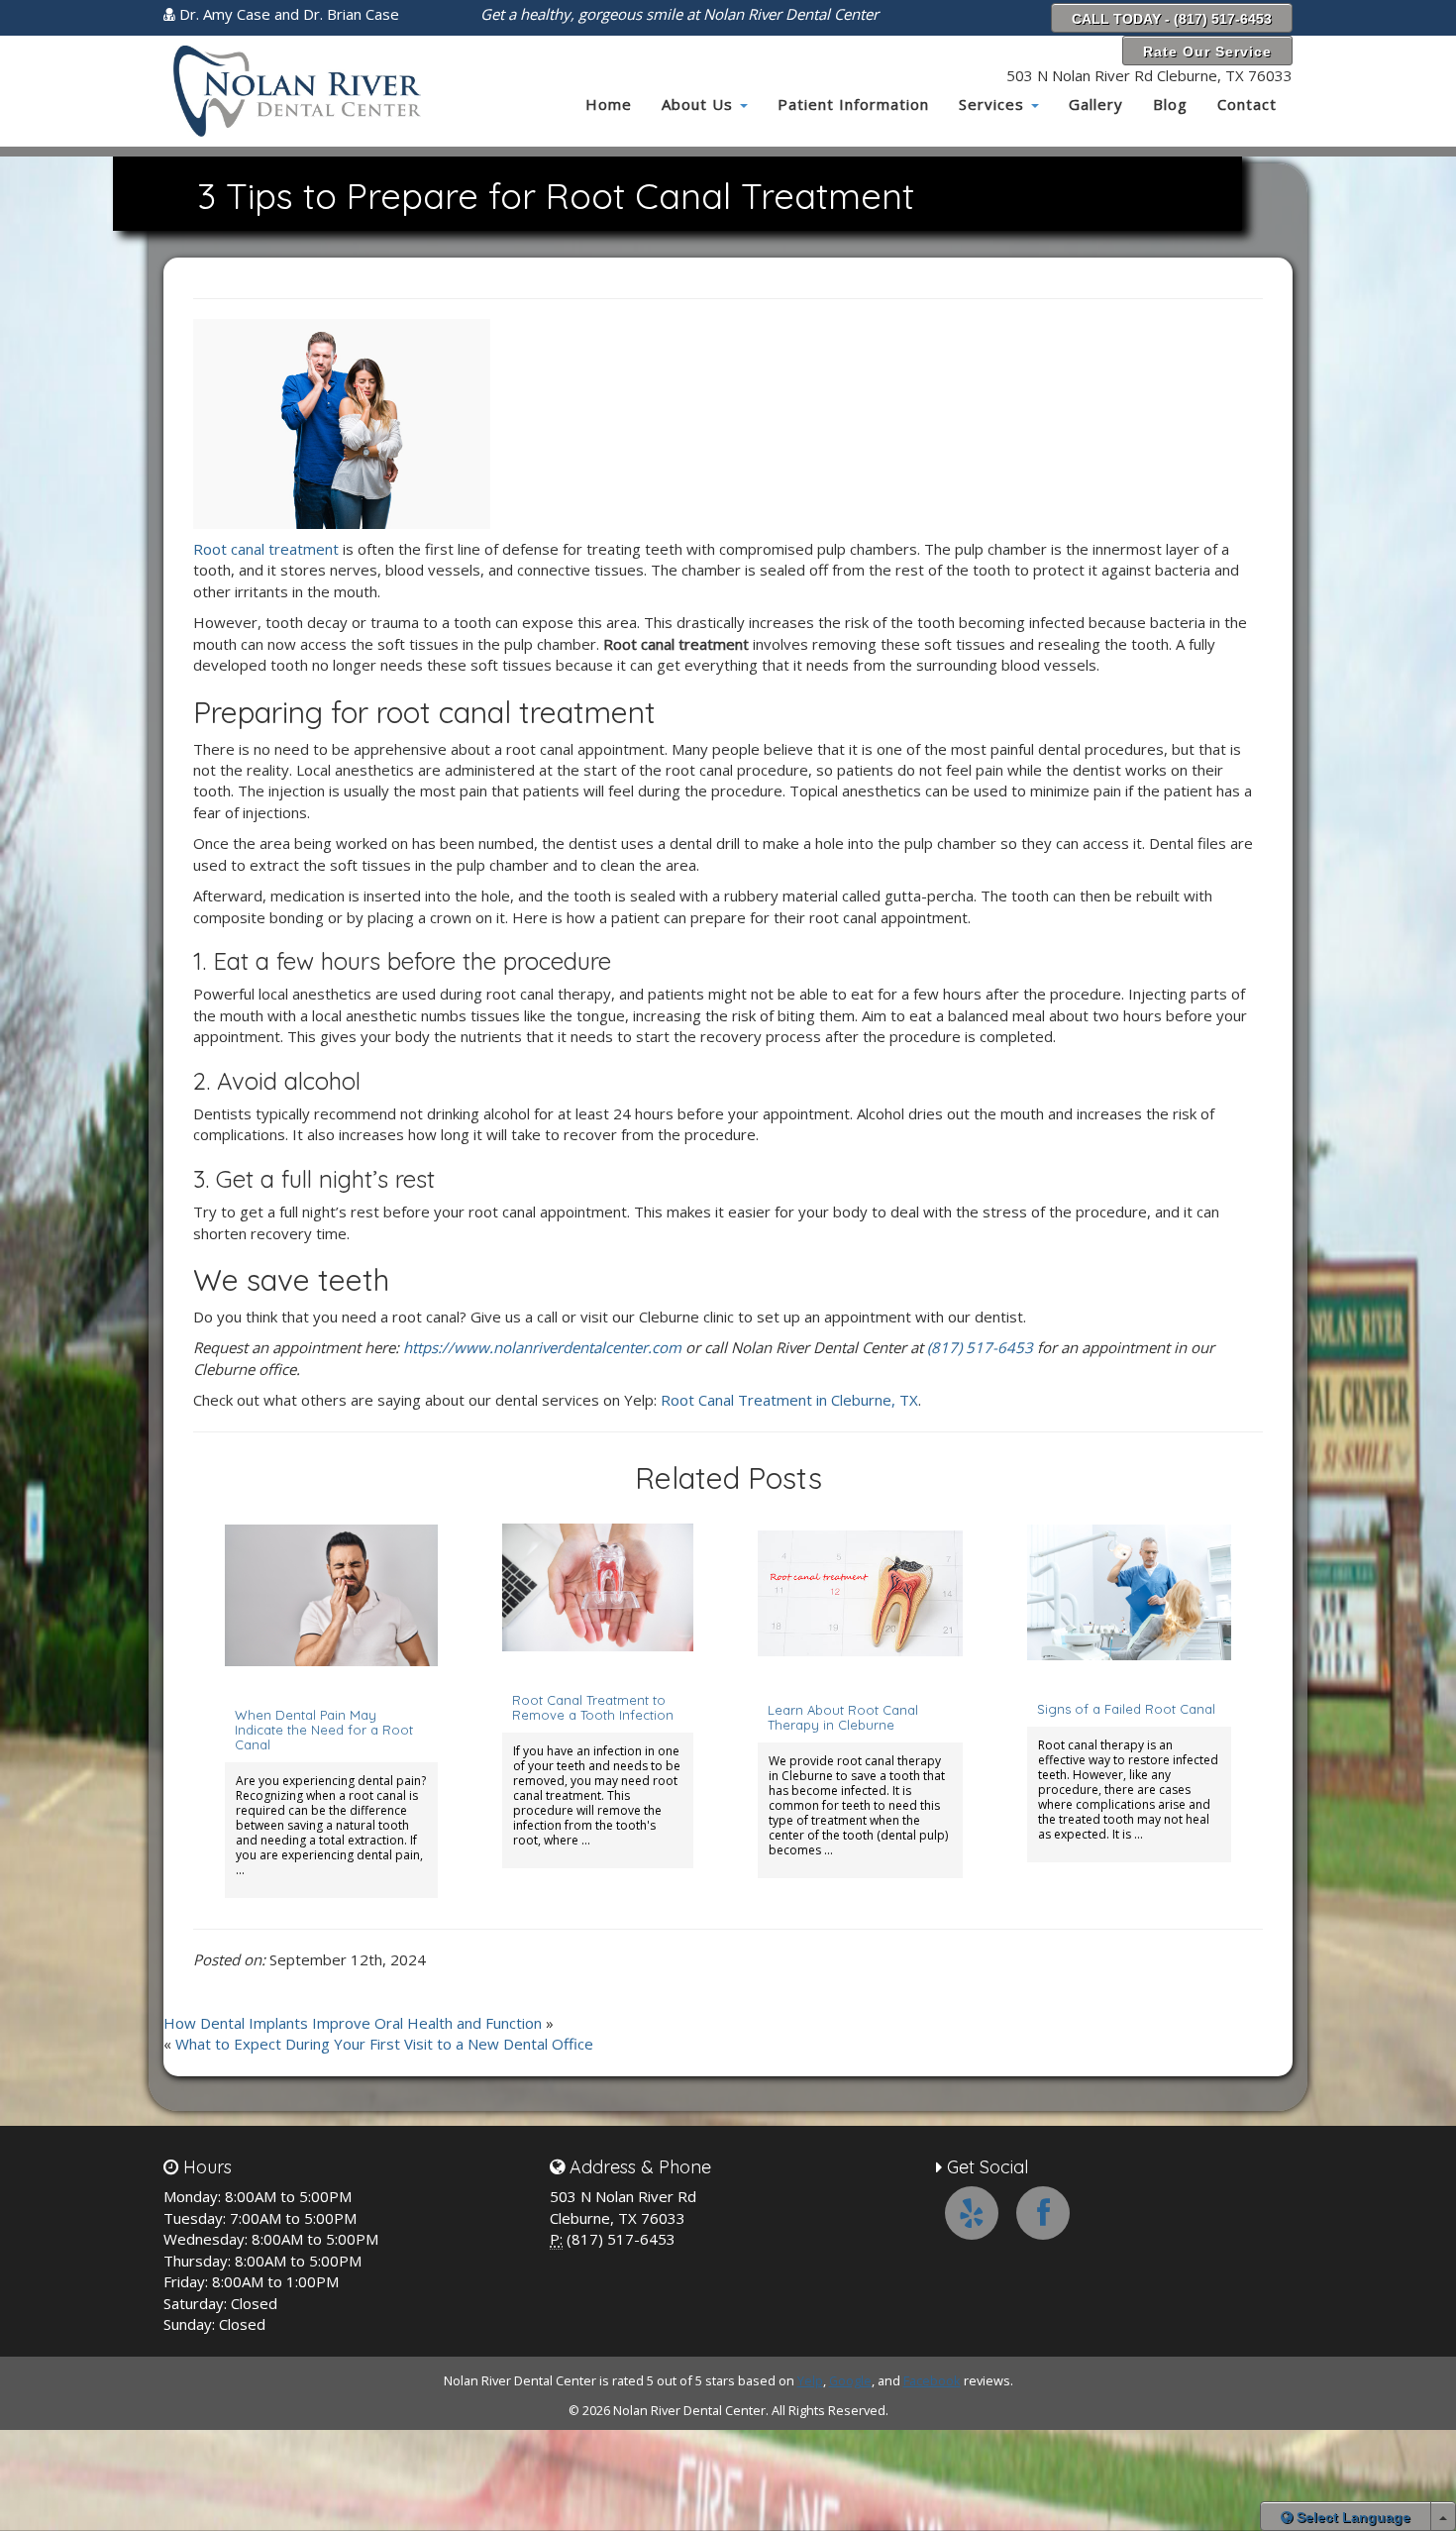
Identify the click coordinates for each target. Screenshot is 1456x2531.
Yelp (810, 2380)
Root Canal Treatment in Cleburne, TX (789, 1400)
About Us (700, 104)
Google (850, 2380)
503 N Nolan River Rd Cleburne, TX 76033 (1149, 75)
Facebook (932, 2380)
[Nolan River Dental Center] (294, 91)
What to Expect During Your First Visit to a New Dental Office (384, 2044)
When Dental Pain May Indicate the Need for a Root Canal (324, 1730)
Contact (1247, 104)
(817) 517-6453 (980, 1347)
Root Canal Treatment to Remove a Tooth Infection (593, 1707)
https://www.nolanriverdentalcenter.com (542, 1347)
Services (994, 104)
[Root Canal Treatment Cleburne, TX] (342, 422)
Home (609, 104)
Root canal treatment (266, 549)
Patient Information (853, 104)
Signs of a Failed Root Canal (1126, 1709)
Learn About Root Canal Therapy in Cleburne (843, 1717)
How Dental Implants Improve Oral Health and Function (353, 2023)
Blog (1170, 104)
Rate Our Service (1207, 52)
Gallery (1096, 104)
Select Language (1352, 2517)
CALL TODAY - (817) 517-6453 (1172, 19)
